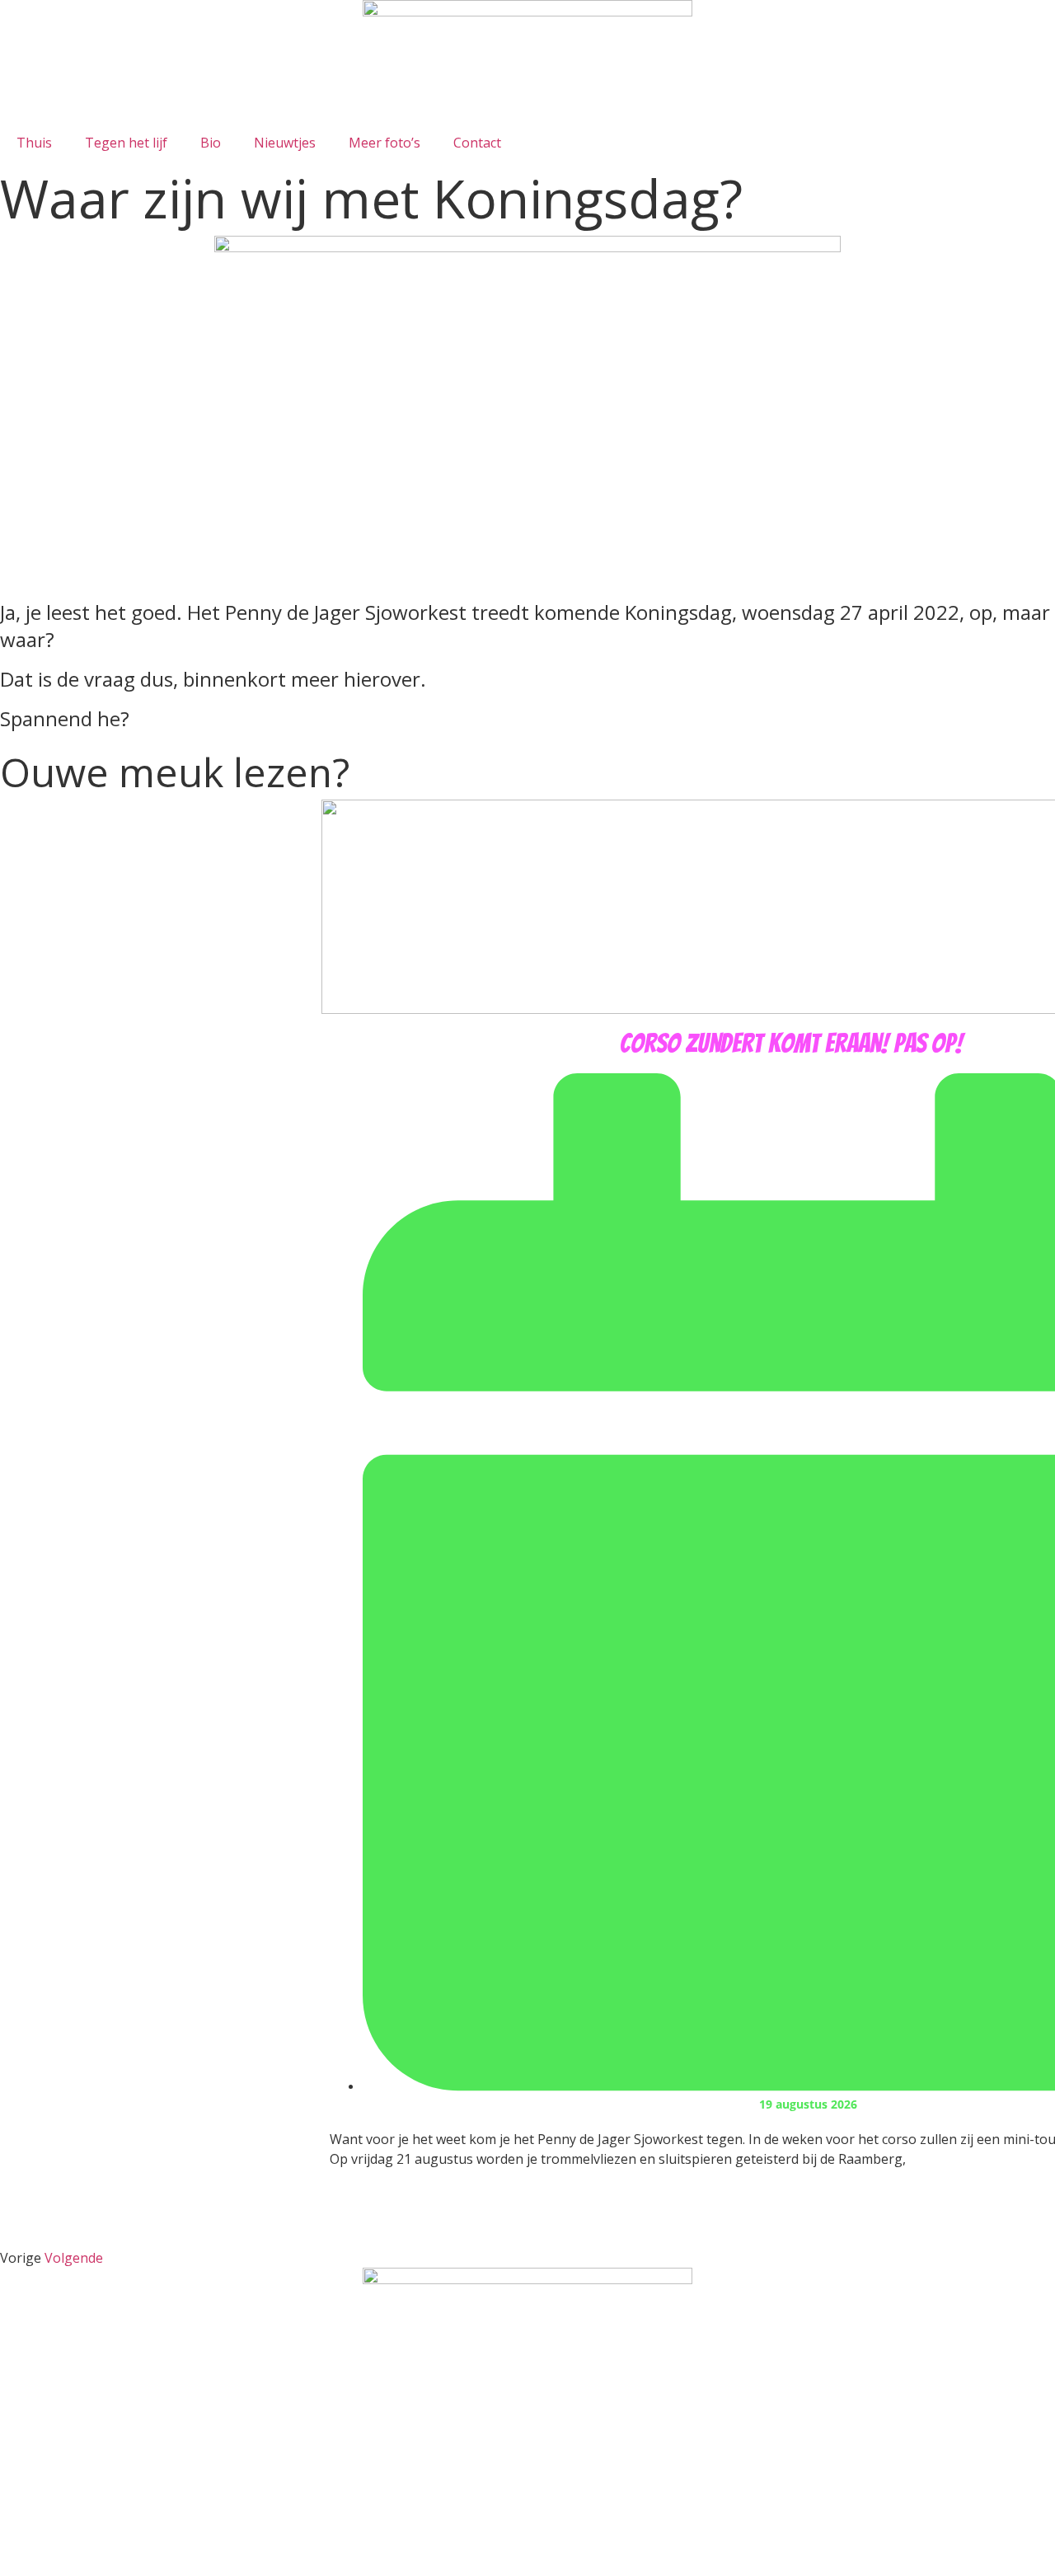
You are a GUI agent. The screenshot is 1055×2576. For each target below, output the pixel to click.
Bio (211, 143)
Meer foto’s (384, 143)
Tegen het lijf (126, 143)
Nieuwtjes (285, 143)
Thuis (34, 143)
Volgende (74, 2258)
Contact (477, 143)
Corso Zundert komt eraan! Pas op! (791, 1044)
